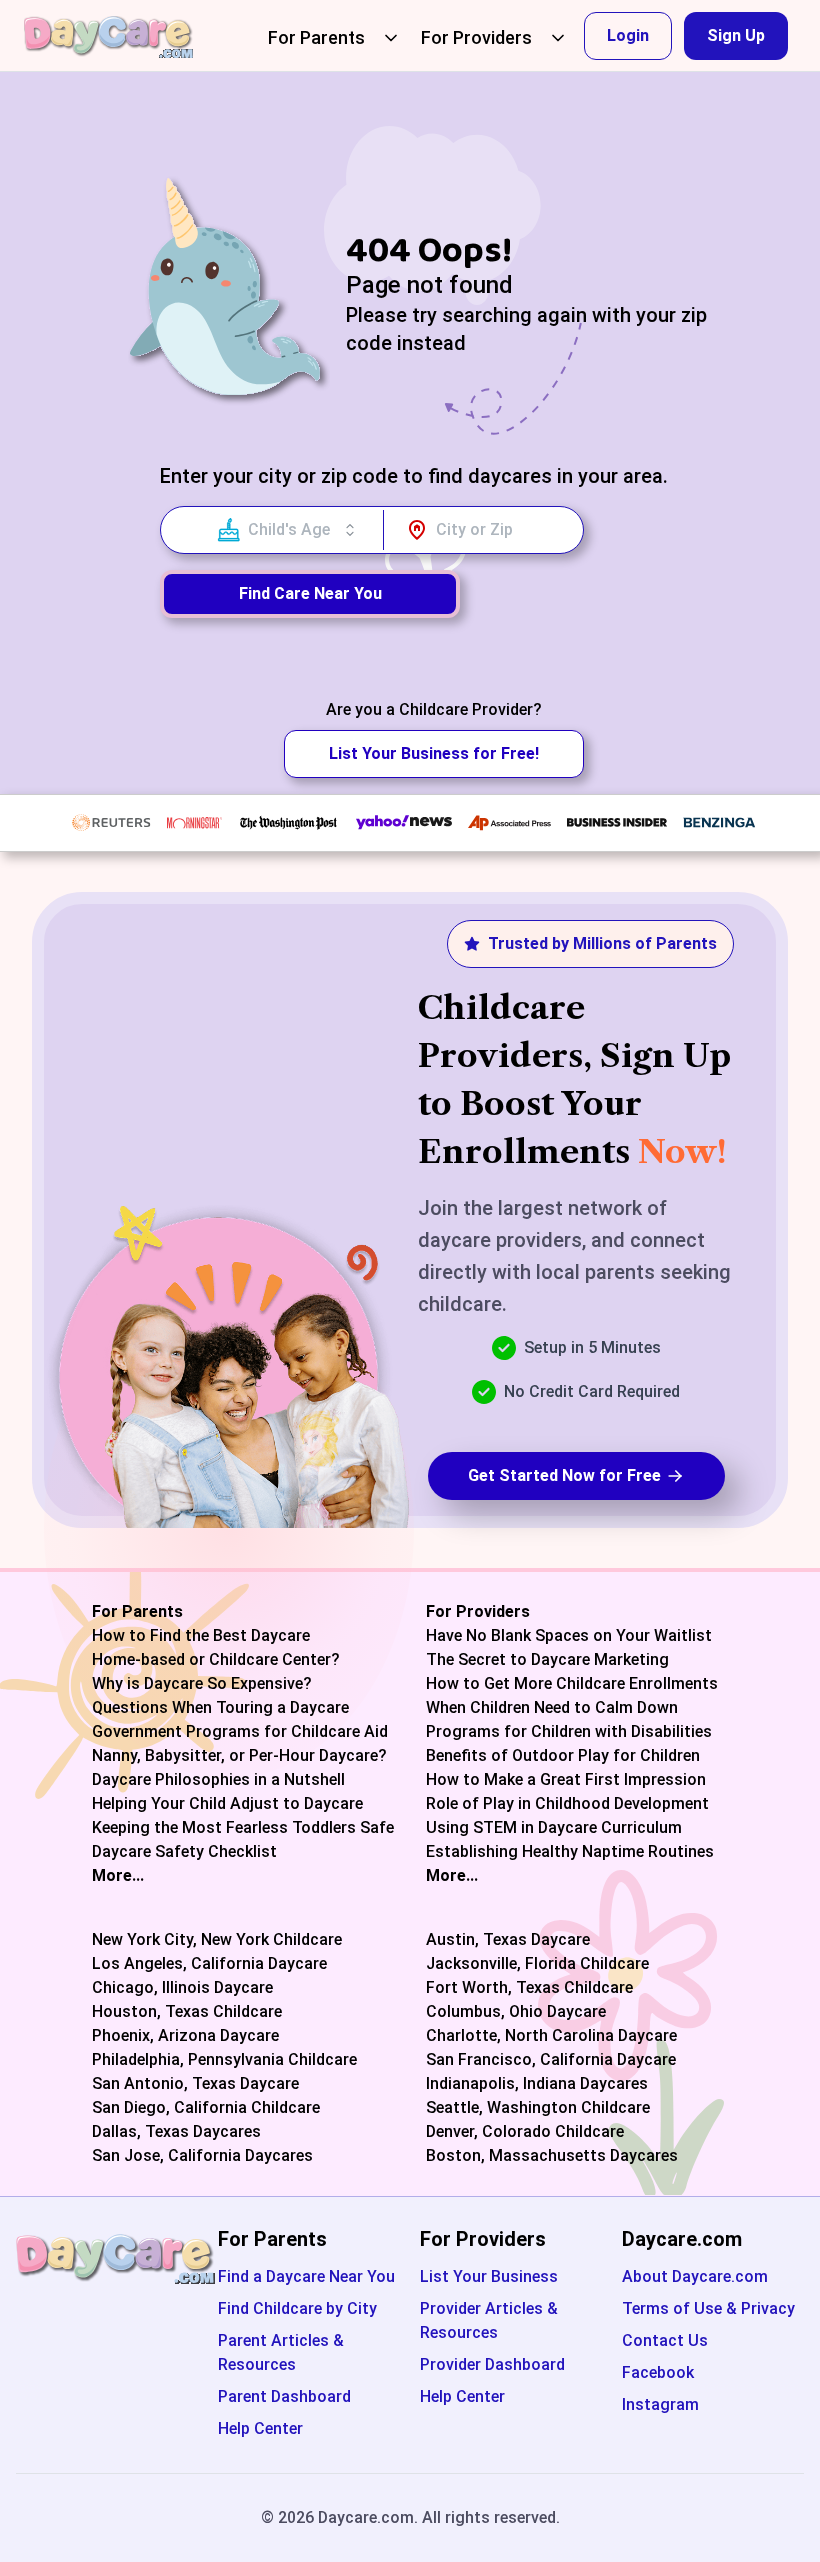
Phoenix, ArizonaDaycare (185, 2036)
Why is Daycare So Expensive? (202, 1684)
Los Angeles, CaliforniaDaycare (209, 1964)
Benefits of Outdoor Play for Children (563, 1756)
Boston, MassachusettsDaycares (552, 2156)
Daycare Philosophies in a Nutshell (218, 1780)
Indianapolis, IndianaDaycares (537, 2084)
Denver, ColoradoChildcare (525, 2132)
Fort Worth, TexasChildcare (529, 1988)
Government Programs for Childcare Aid (240, 1732)
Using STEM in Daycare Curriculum (554, 1828)
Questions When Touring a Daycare (220, 1708)
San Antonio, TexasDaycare (195, 2084)
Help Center (260, 2428)
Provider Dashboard (492, 2364)
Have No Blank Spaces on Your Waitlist (569, 1636)
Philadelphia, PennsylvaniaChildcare (224, 2060)
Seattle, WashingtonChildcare (538, 2108)
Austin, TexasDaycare (508, 1940)
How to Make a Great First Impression (566, 1780)
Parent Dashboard (284, 2396)
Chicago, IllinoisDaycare (182, 1988)
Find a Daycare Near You (306, 2276)
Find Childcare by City (297, 2308)
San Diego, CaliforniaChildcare (206, 2108)
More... (118, 1876)
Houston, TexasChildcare (187, 2012)
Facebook (658, 2372)
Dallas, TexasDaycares (176, 2132)
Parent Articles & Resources (281, 2352)
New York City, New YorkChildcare (217, 1940)
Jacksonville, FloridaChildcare (537, 1964)
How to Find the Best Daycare (201, 1636)
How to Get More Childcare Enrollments (572, 1684)
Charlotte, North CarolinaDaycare (551, 2036)
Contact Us (665, 2340)
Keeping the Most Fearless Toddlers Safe (243, 1828)
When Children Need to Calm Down (552, 1708)
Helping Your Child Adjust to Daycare (227, 1804)
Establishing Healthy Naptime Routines (570, 1852)
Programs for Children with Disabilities (569, 1732)
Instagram (660, 2404)
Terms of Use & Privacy (708, 2308)
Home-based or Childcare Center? (216, 1660)
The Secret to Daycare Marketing (547, 1660)
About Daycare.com (695, 2276)
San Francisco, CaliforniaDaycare (551, 2060)
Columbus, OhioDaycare (516, 2012)
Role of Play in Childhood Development (567, 1804)
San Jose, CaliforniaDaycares (202, 2156)
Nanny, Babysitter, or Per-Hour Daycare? (239, 1756)
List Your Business (489, 2276)
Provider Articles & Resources (489, 2320)
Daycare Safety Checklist (184, 1852)
